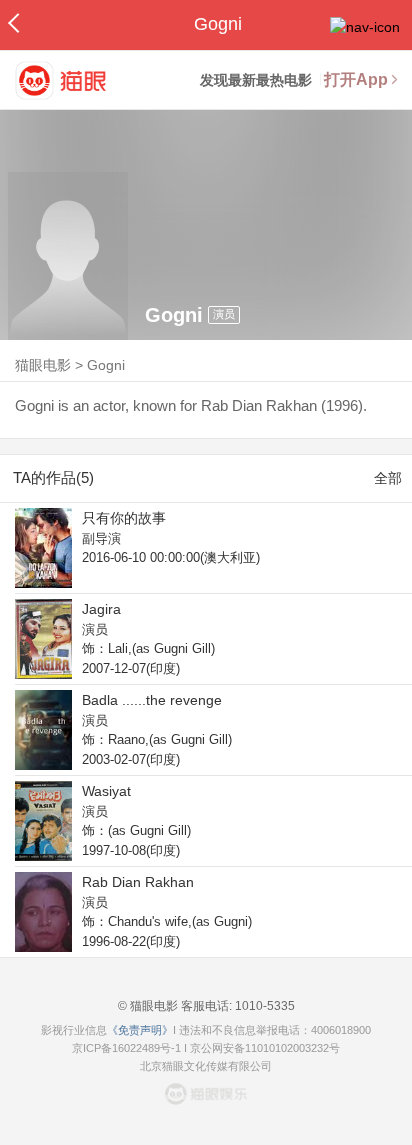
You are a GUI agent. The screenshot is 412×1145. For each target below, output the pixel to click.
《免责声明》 (140, 1030)
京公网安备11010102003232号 (265, 1048)
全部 (388, 478)
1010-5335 (263, 1006)
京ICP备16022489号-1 (126, 1048)
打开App (356, 79)
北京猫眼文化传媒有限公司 (206, 1066)
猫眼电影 (43, 365)
